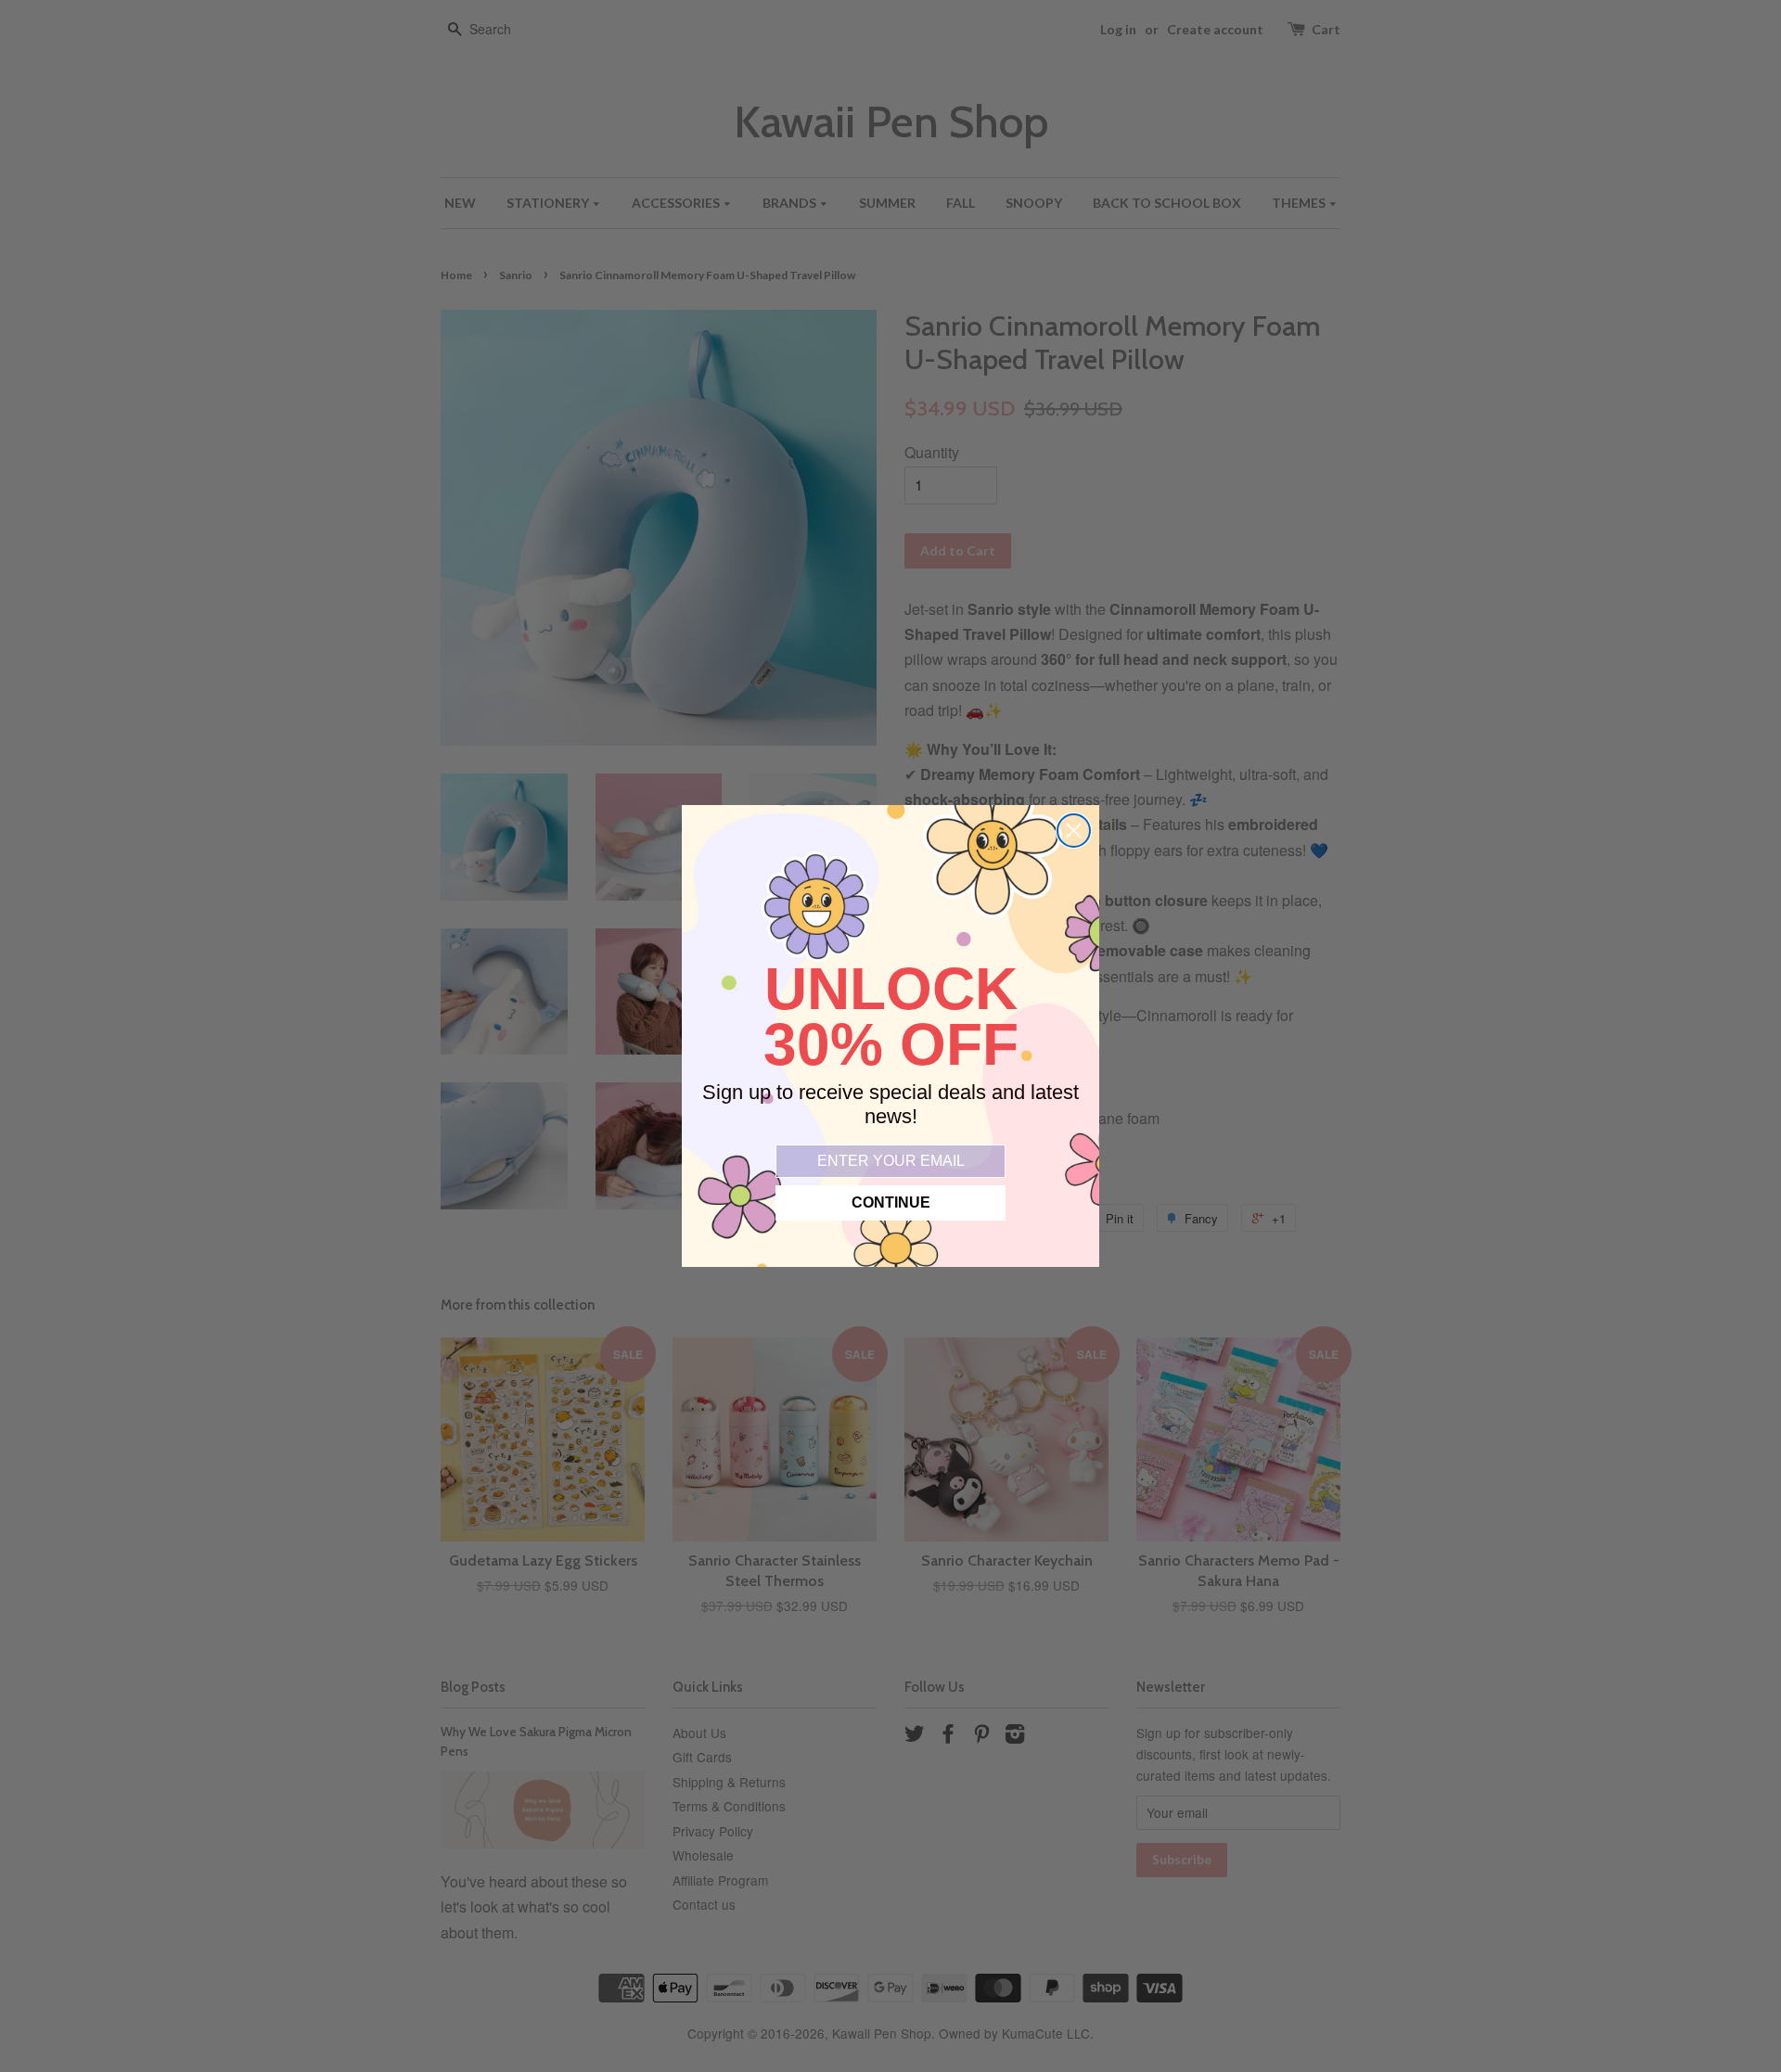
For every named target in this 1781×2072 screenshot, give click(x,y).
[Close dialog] (1074, 831)
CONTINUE (891, 1202)
